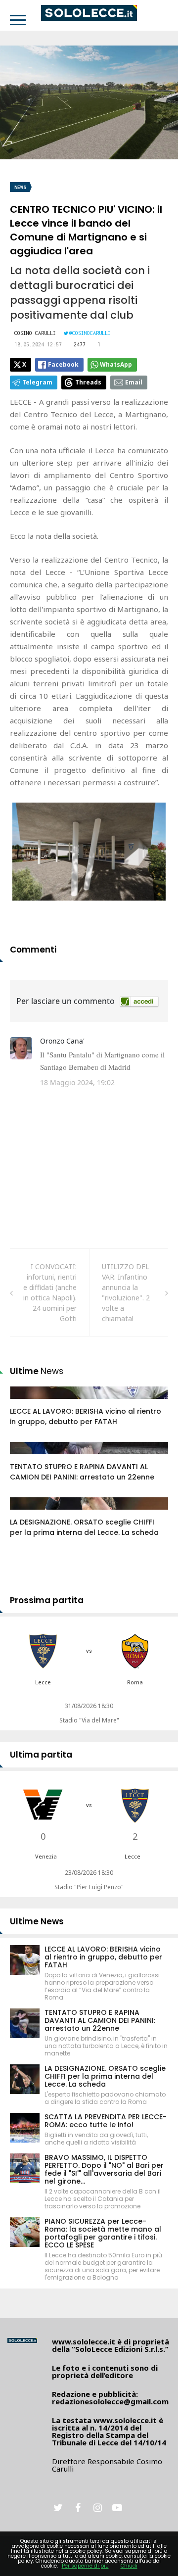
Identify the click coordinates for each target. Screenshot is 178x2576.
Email (134, 382)
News (20, 187)
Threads (88, 382)
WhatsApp (116, 364)
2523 (28, 1458)
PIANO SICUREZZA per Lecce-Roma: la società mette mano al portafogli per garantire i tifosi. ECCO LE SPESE (103, 2233)
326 (27, 1513)
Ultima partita (41, 1755)
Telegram (37, 382)
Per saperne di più (85, 2566)
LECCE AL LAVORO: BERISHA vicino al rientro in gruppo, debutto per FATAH (86, 1416)
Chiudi (129, 2566)
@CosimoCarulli (90, 333)
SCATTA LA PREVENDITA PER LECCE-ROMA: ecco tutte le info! (106, 2121)
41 (25, 1402)
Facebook (63, 364)
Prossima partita (47, 1600)
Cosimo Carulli (35, 333)
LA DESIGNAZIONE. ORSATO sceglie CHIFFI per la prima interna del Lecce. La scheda (84, 1527)
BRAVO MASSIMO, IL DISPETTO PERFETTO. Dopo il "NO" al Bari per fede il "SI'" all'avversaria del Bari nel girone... (104, 2169)
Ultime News (37, 1921)
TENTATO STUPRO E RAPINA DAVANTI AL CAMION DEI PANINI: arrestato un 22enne (82, 1472)
